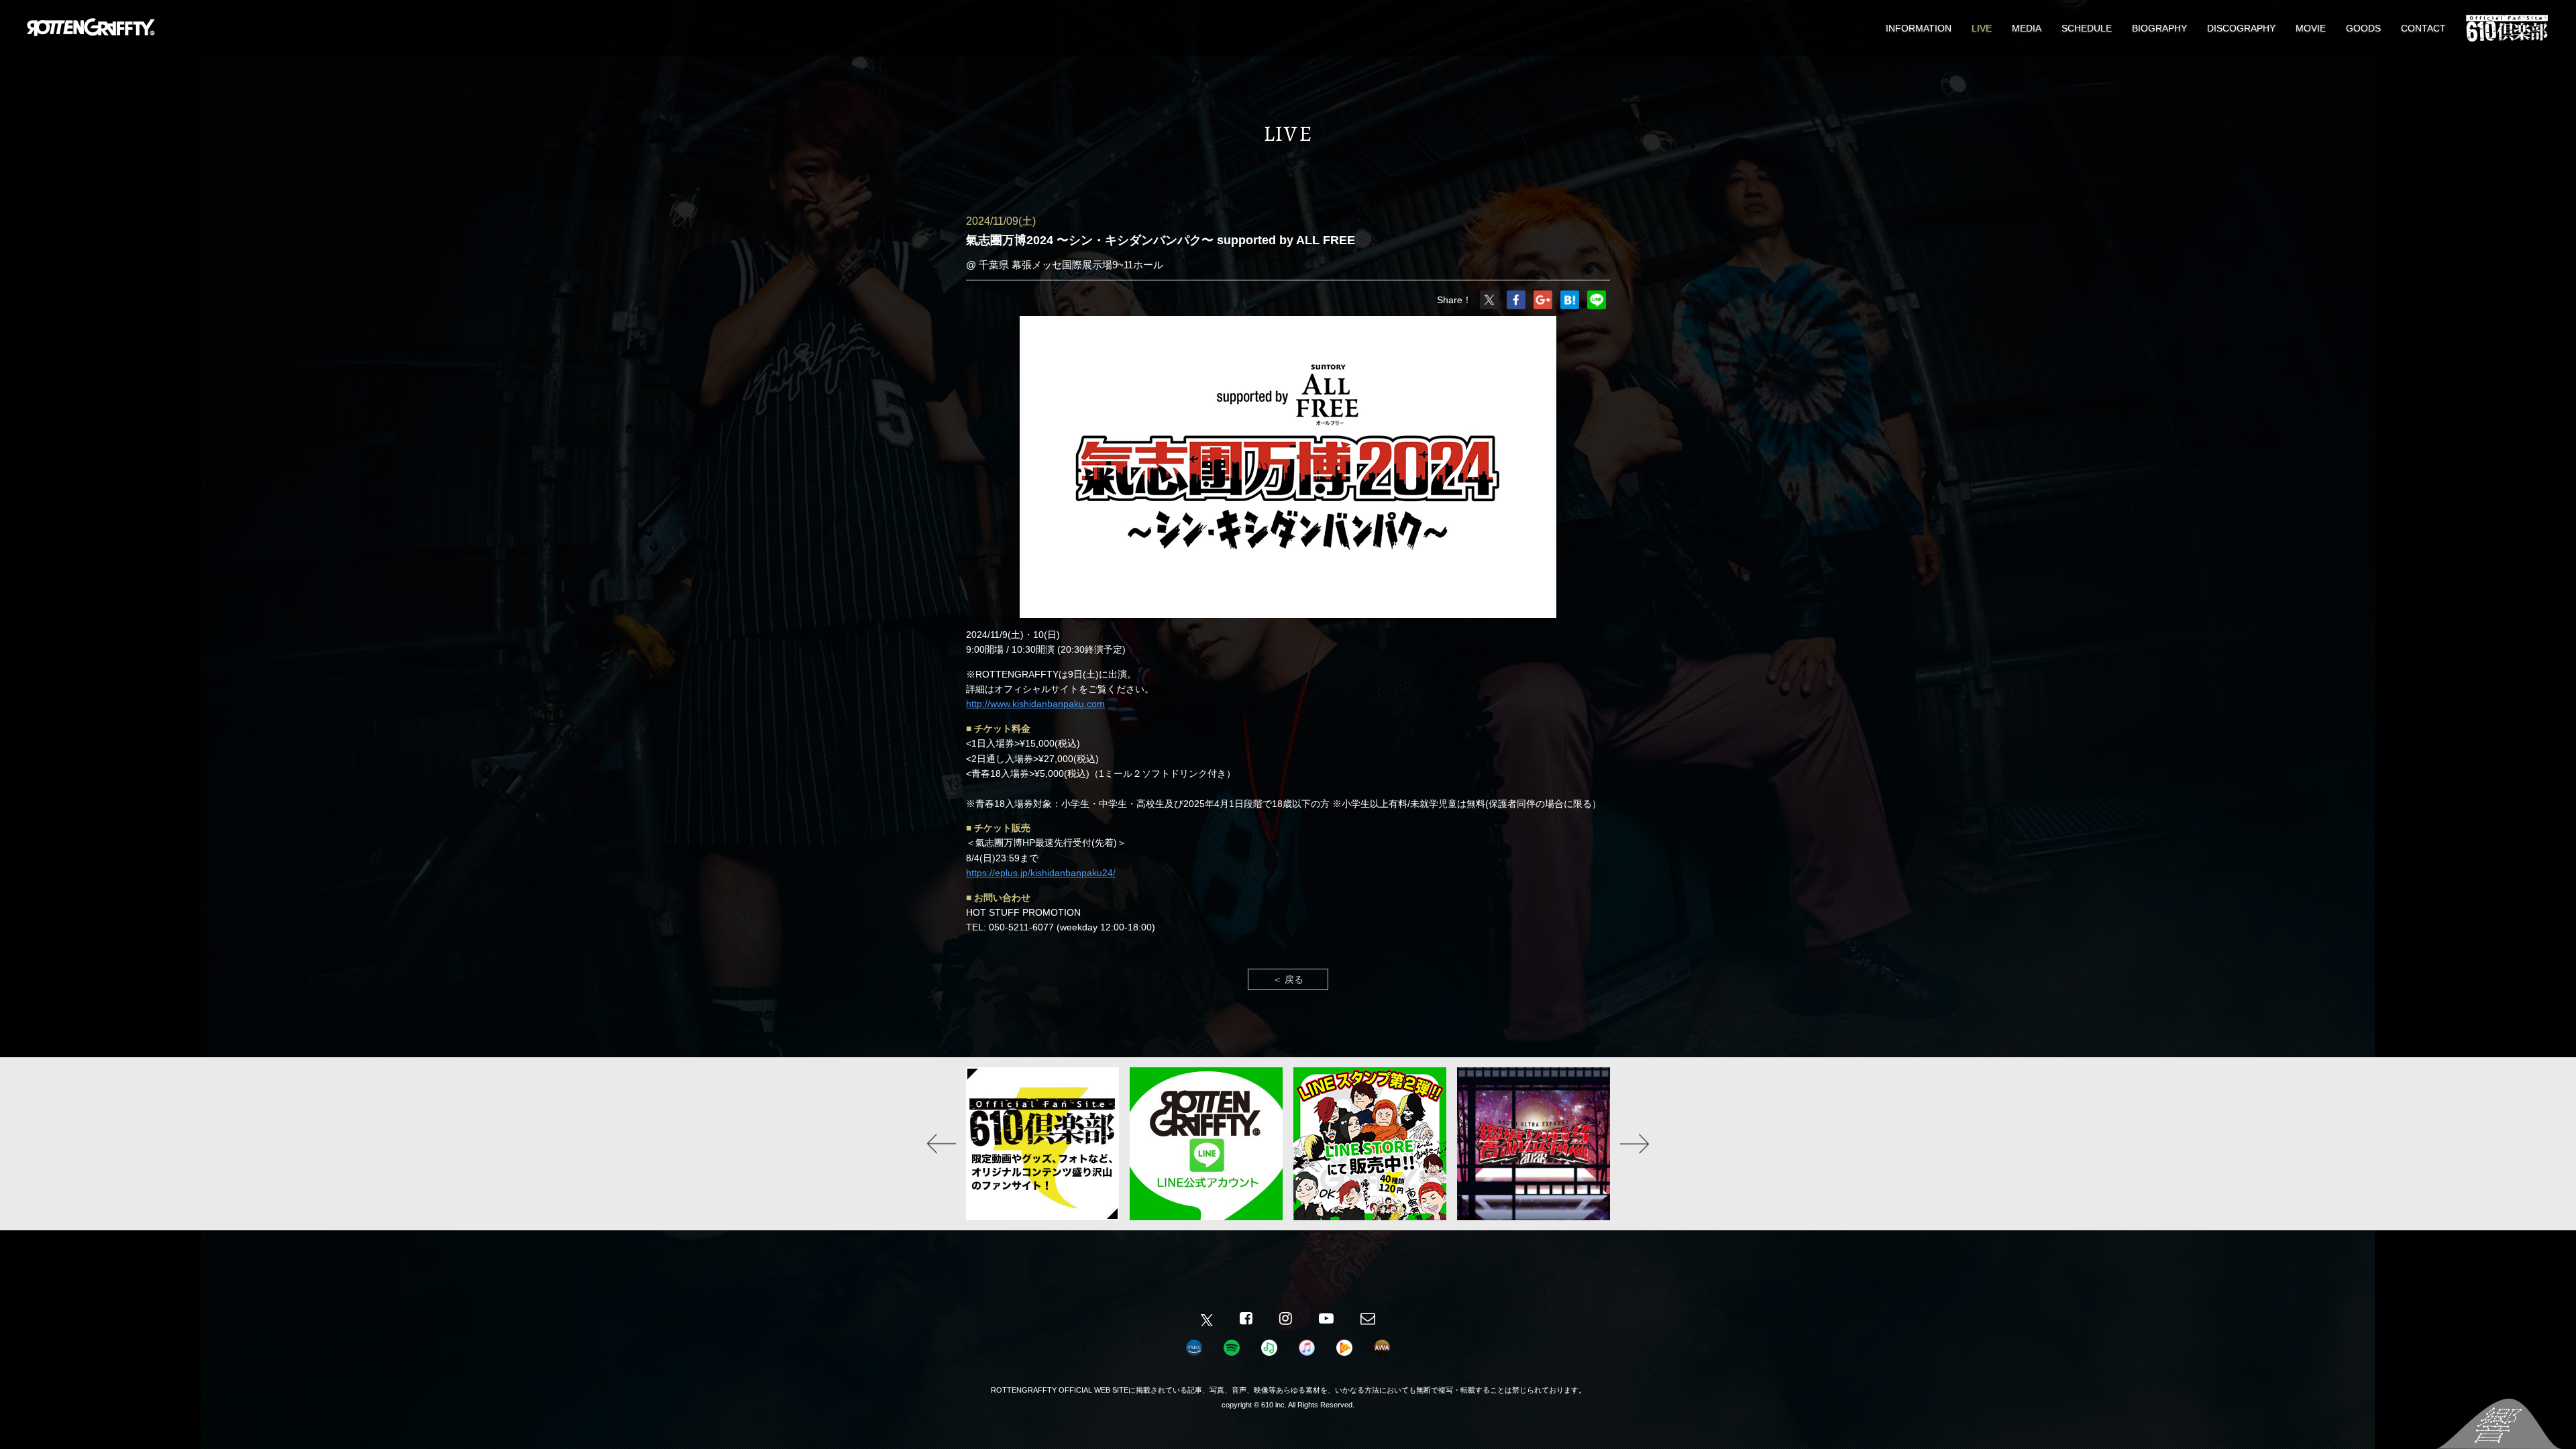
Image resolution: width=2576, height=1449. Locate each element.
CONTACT (2423, 28)
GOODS (2363, 28)
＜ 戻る (1288, 979)
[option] (1042, 1144)
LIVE (1982, 28)
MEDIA (2027, 28)
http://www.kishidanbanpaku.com (1035, 704)
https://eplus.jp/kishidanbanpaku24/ (1041, 873)
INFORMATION (1919, 28)
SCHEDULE (2087, 28)
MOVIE (2311, 28)
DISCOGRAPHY (2241, 28)
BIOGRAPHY (2159, 28)
